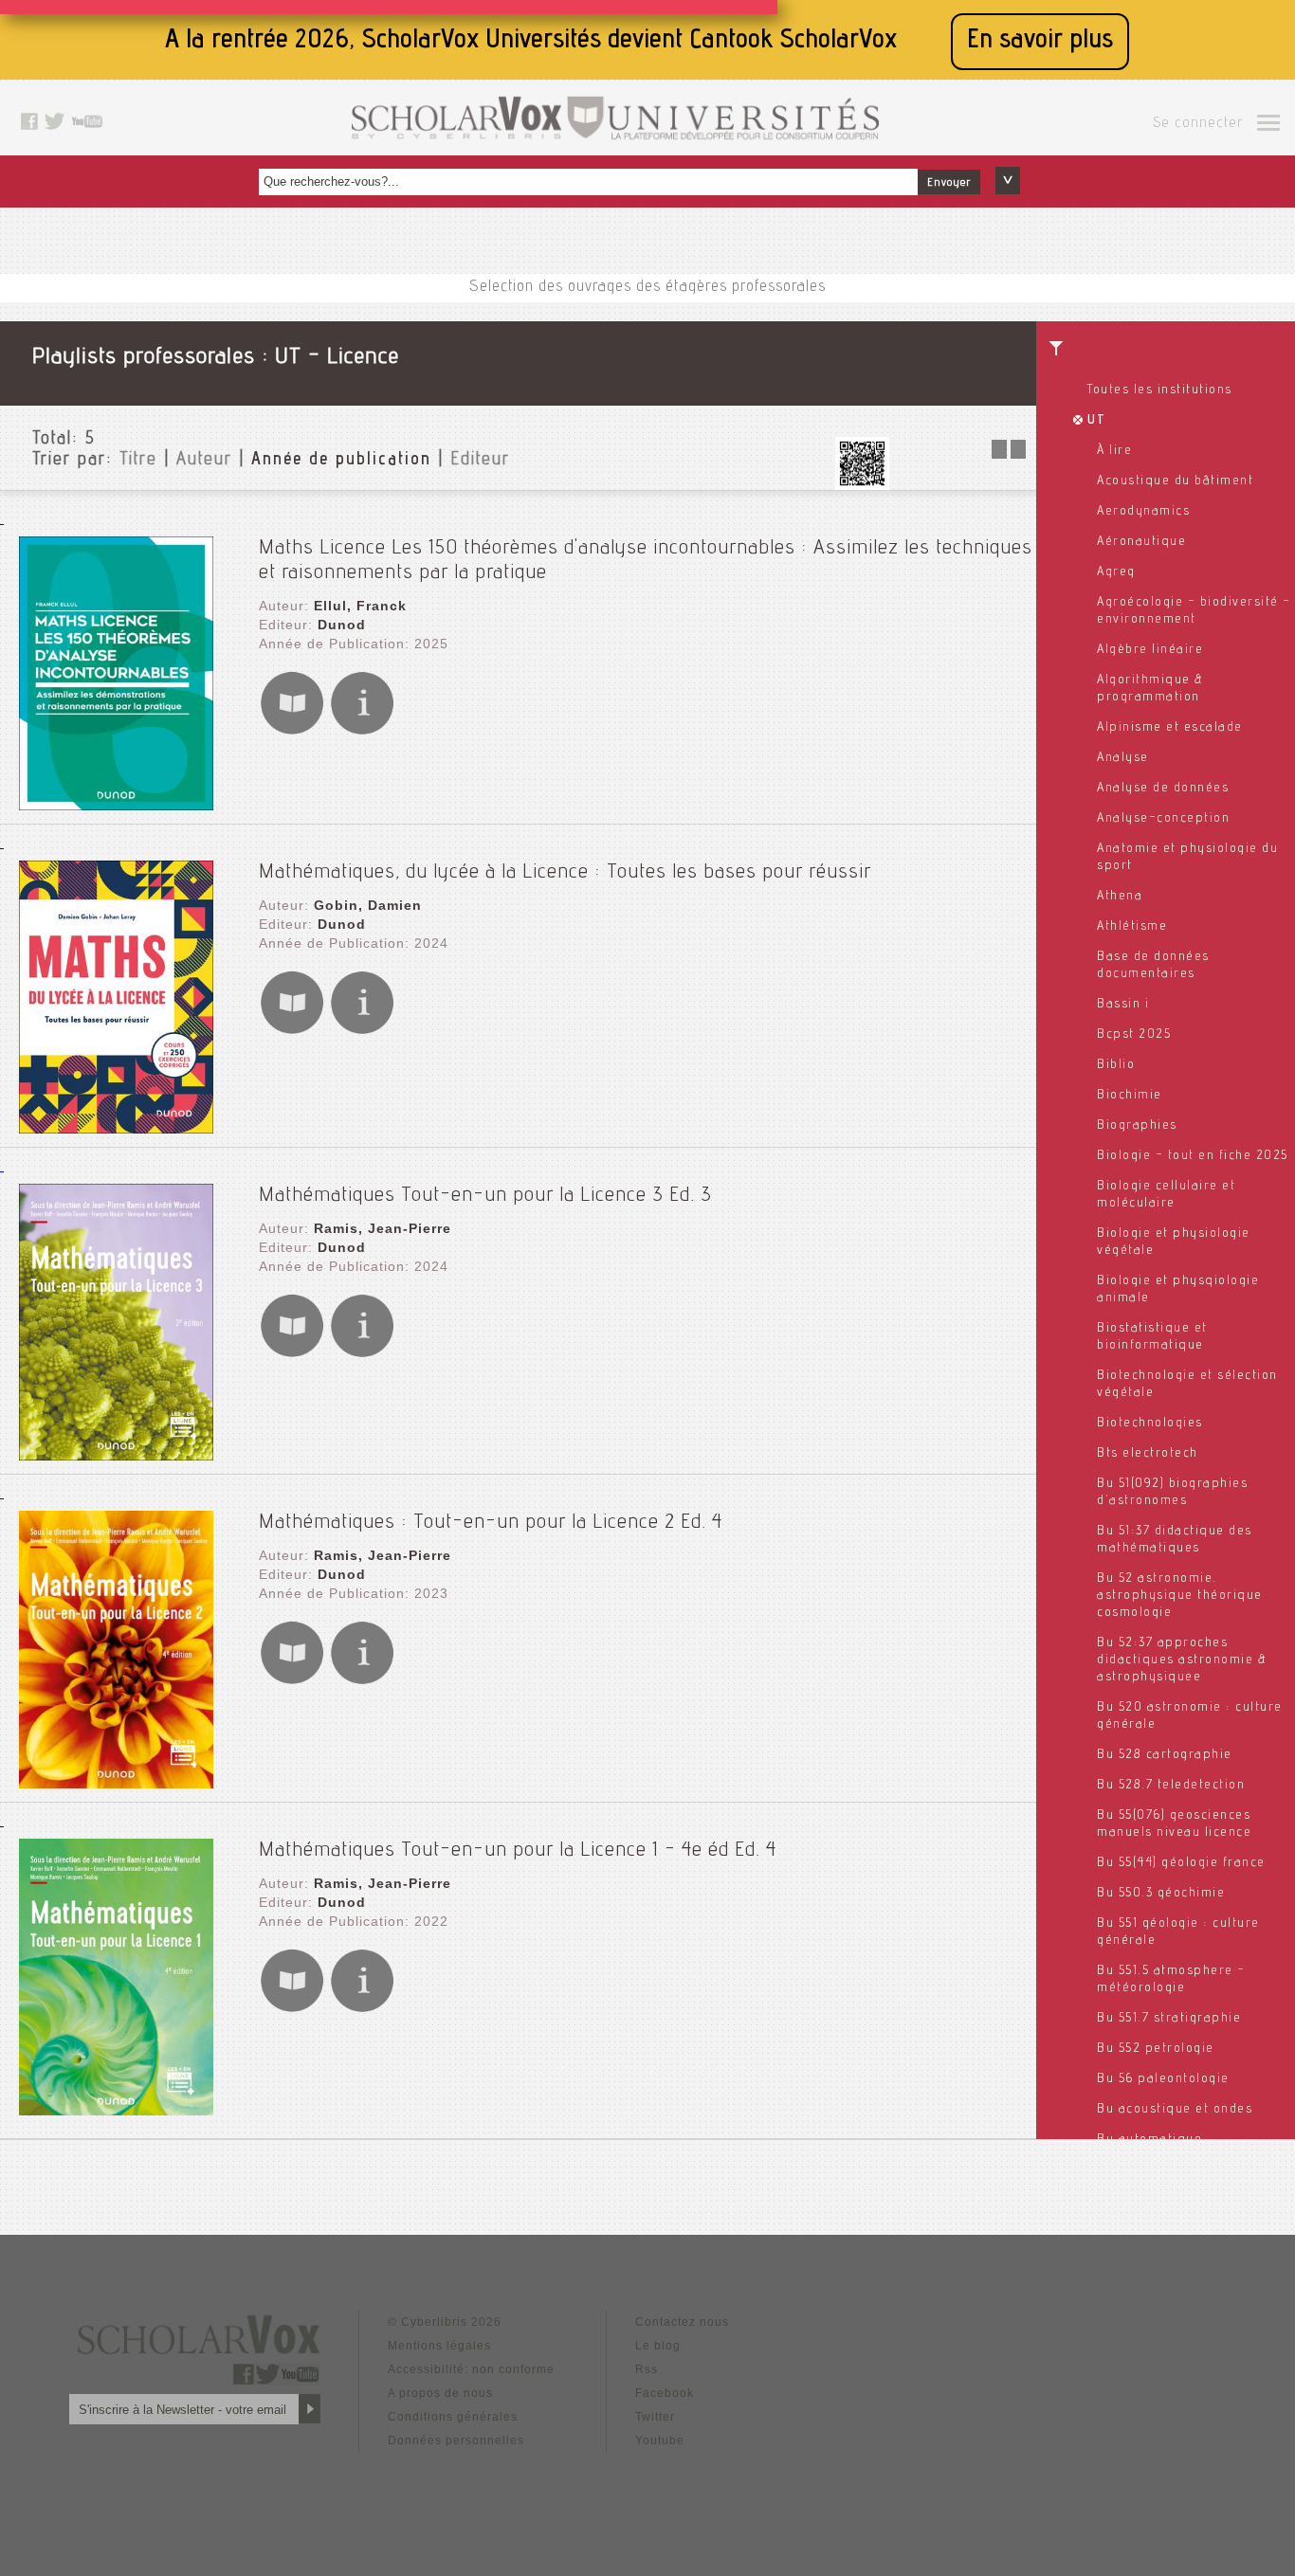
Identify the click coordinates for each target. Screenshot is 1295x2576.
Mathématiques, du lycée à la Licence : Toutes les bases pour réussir (565, 873)
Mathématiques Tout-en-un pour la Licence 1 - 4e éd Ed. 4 (518, 1851)
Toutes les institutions (1160, 390)
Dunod (342, 625)
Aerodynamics (1143, 512)
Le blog (658, 2346)
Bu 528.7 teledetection (1171, 1786)
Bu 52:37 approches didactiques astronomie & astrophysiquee (1182, 1660)
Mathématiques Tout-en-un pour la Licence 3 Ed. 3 (485, 1196)
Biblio (1116, 1065)
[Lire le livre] (292, 731)
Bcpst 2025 (1134, 1035)
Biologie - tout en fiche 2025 (1193, 1156)
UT (1096, 421)
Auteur (204, 461)
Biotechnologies (1150, 1424)
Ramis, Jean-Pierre (383, 1228)
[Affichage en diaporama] (1011, 454)
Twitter (655, 2417)
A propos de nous (440, 2393)
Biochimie (1130, 1096)
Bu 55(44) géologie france (1181, 1863)
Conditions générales (453, 2417)
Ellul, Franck (360, 606)
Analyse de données (1163, 789)
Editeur (480, 461)
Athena (1120, 897)
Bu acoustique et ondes (1175, 2110)
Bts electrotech (1148, 1454)
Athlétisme (1132, 927)
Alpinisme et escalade (1170, 728)
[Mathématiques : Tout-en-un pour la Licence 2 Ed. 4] (116, 1783)
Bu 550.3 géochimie (1161, 1894)
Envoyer (949, 183)
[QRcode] (862, 485)
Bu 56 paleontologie (1163, 2079)
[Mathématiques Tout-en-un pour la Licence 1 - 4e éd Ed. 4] (116, 2110)
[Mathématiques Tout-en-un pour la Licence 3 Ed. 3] (116, 1455)
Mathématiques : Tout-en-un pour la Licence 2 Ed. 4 (491, 1523)
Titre (138, 461)
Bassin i (1123, 1005)
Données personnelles (456, 2440)
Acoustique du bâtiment (1175, 481)
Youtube (660, 2440)
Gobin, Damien (368, 905)
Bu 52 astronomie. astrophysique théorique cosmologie (1180, 1596)
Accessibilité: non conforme (471, 2369)
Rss (647, 2369)
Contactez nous (682, 2322)
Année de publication (341, 461)
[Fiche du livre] (362, 731)
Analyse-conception (1163, 819)
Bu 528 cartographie (1165, 1755)
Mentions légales (439, 2346)
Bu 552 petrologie (1156, 2049)
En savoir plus (1040, 41)
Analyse (1123, 758)
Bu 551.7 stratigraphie (1169, 2019)
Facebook (665, 2393)
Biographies (1137, 1126)
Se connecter (1198, 124)
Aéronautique (1141, 542)
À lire (1114, 451)
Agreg (1116, 572)
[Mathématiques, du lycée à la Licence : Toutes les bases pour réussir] (116, 1128)
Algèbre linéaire (1150, 650)
